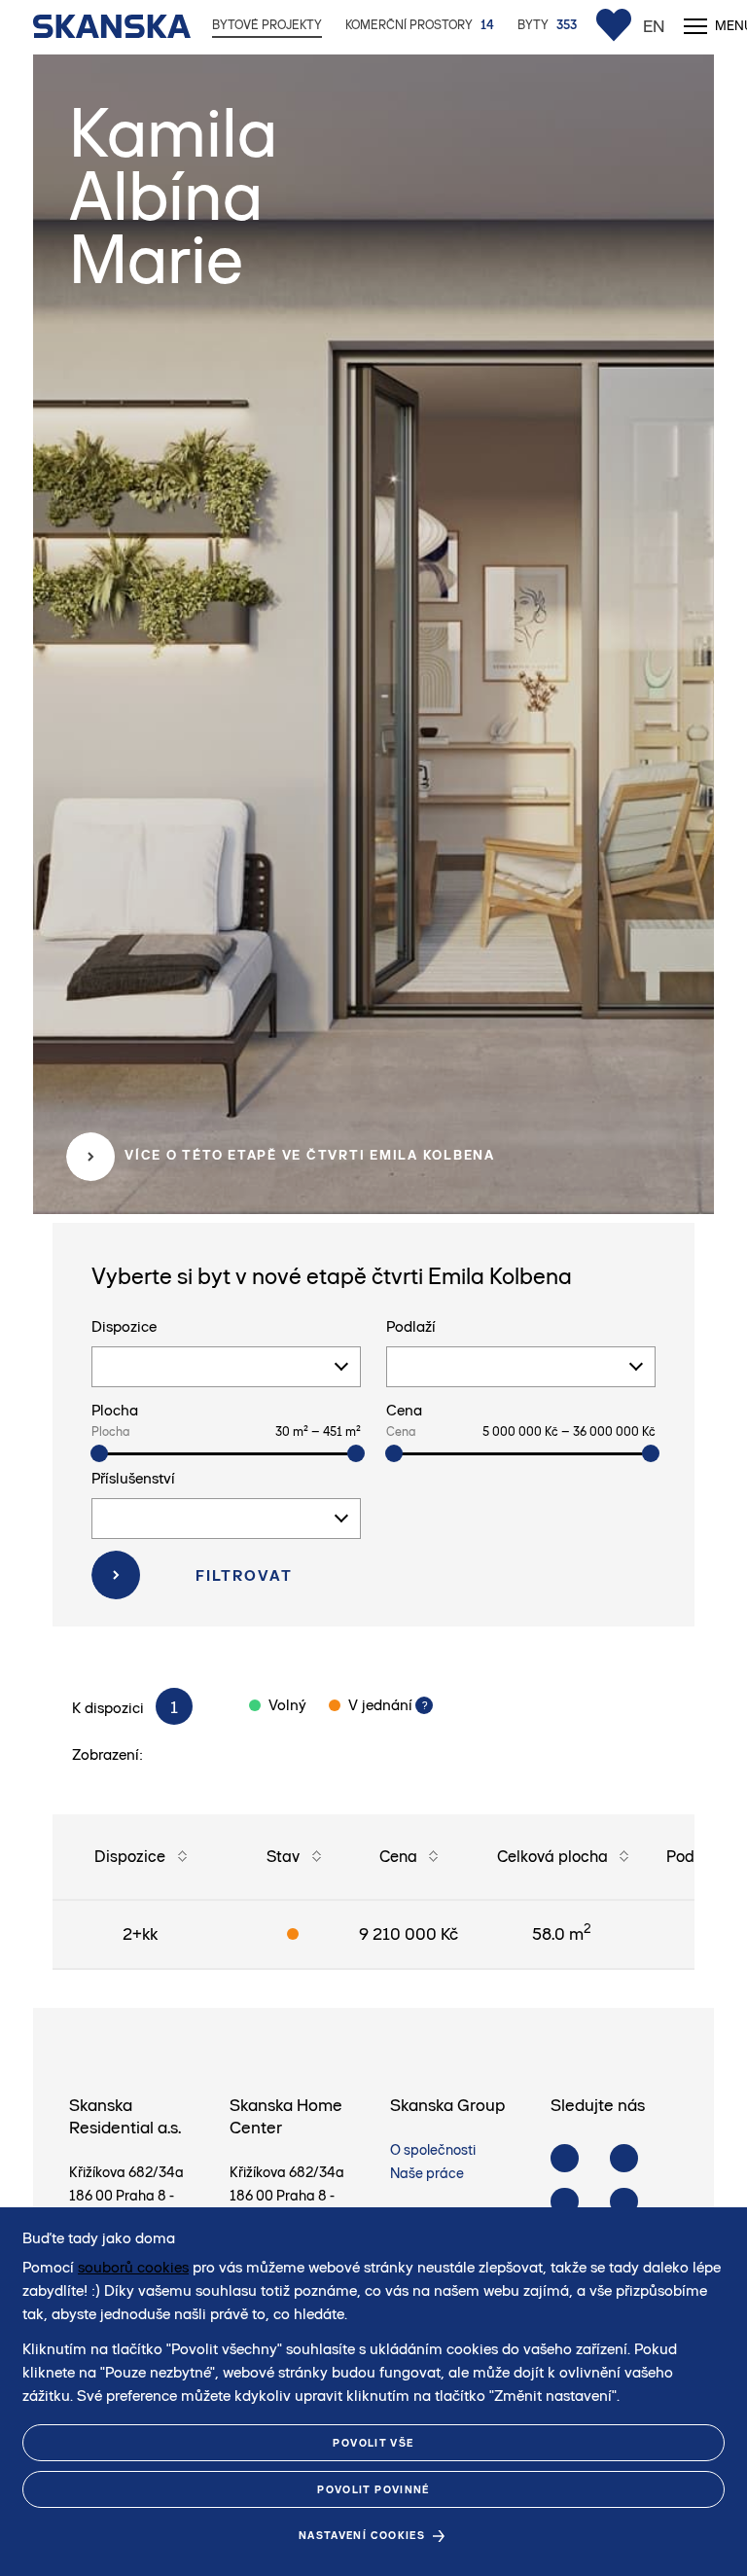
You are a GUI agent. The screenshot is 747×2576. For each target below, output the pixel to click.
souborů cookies (133, 2267)
